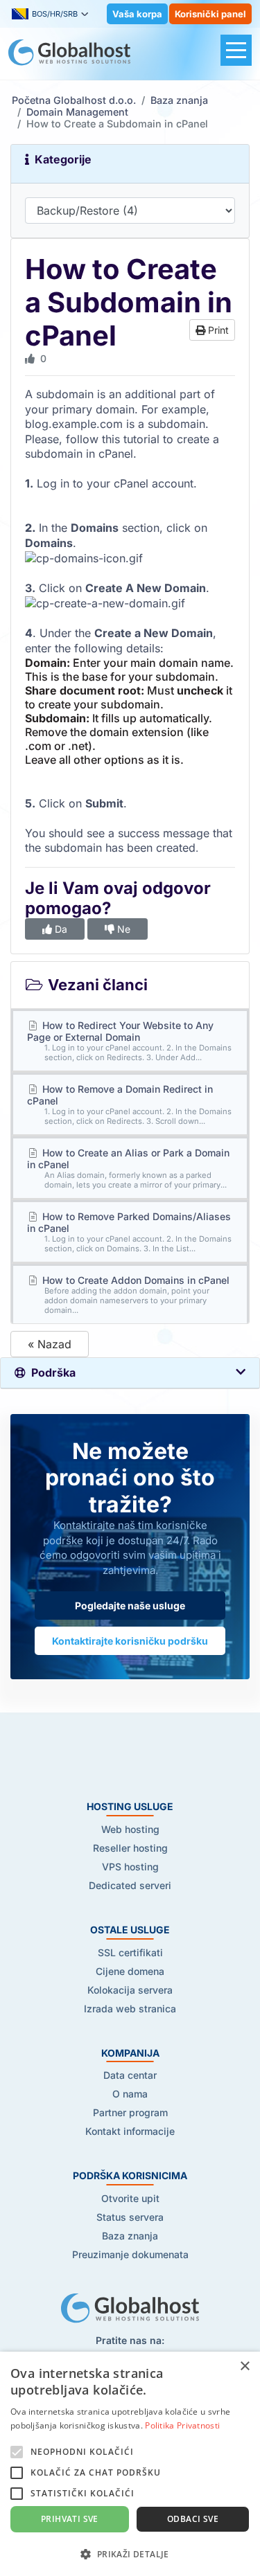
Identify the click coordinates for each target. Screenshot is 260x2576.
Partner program (130, 2112)
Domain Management (77, 112)
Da (60, 929)
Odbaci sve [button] (193, 2519)
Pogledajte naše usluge (130, 1605)
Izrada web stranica (130, 2009)
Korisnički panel (210, 14)
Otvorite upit (130, 2198)
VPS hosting (130, 1867)
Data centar (130, 2075)
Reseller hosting (130, 1848)
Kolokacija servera (130, 1990)
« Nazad (50, 1344)
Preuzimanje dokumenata (130, 2254)
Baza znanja (179, 100)
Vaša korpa (137, 14)
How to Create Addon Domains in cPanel (135, 1295)
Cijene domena (130, 1971)
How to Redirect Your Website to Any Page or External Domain (129, 1041)
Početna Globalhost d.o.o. (74, 100)
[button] (130, 2553)
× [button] (244, 2367)
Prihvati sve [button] (70, 2519)
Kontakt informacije (130, 2131)
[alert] (130, 2464)
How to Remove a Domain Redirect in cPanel (129, 1104)
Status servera (130, 2217)
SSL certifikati (130, 1952)
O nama (130, 2094)
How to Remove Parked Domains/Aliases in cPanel (129, 1232)
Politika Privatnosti (182, 2425)
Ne (122, 929)
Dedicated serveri (130, 1885)
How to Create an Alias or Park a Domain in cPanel (128, 1168)
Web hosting (130, 1829)
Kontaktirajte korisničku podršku (130, 1641)
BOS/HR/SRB (55, 14)
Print (217, 330)
